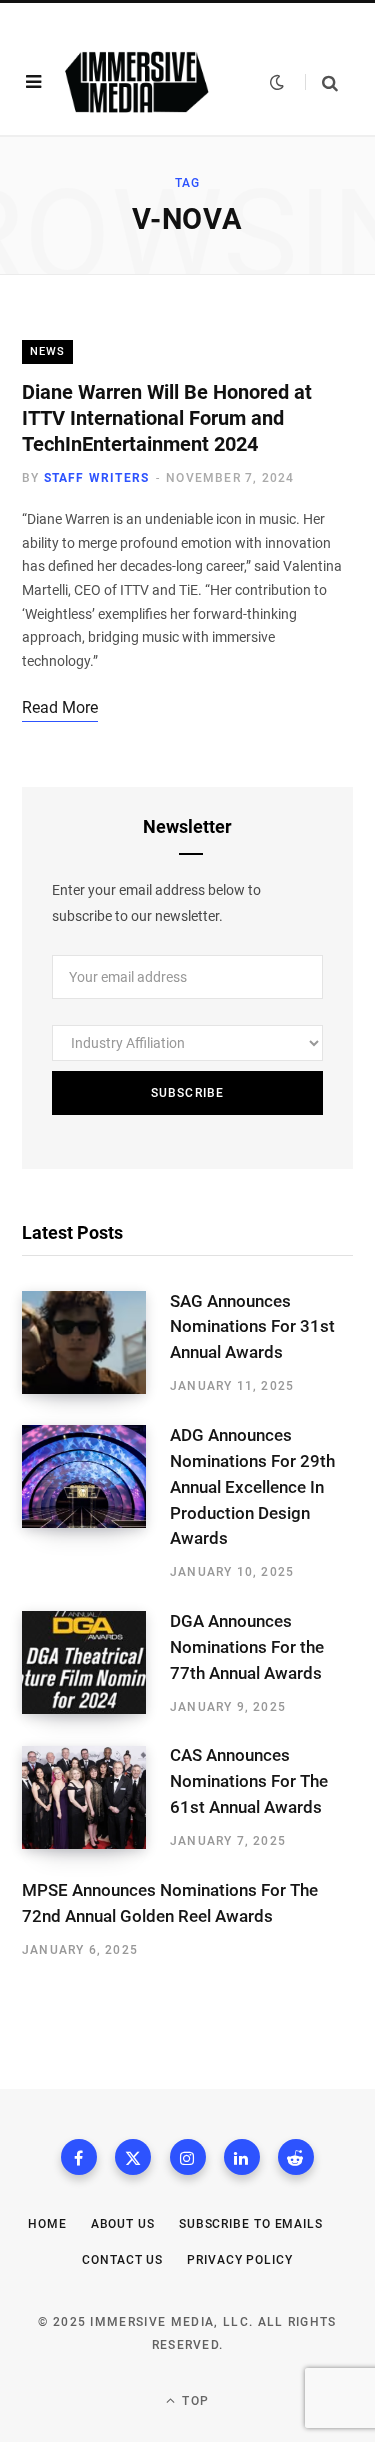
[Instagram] (188, 2157)
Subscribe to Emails (251, 2224)
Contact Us (122, 2260)
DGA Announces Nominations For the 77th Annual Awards (247, 1647)
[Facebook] (79, 2157)
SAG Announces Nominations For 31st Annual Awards (252, 1327)
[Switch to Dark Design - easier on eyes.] (277, 82)
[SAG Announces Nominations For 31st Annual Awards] (96, 1343)
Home (47, 2224)
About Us (123, 2224)
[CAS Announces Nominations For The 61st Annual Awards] (96, 1798)
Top (193, 2401)
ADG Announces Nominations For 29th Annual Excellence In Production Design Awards (252, 1486)
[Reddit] (296, 2157)
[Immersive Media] (137, 82)
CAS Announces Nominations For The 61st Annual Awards (249, 1781)
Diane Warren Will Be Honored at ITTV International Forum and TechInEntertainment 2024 (167, 418)
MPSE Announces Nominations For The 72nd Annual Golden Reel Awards (170, 1903)
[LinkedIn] (242, 2157)
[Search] (321, 82)
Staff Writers (97, 478)
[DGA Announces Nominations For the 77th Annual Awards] (96, 1663)
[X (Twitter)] (133, 2157)
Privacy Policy (240, 2260)
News (47, 351)
